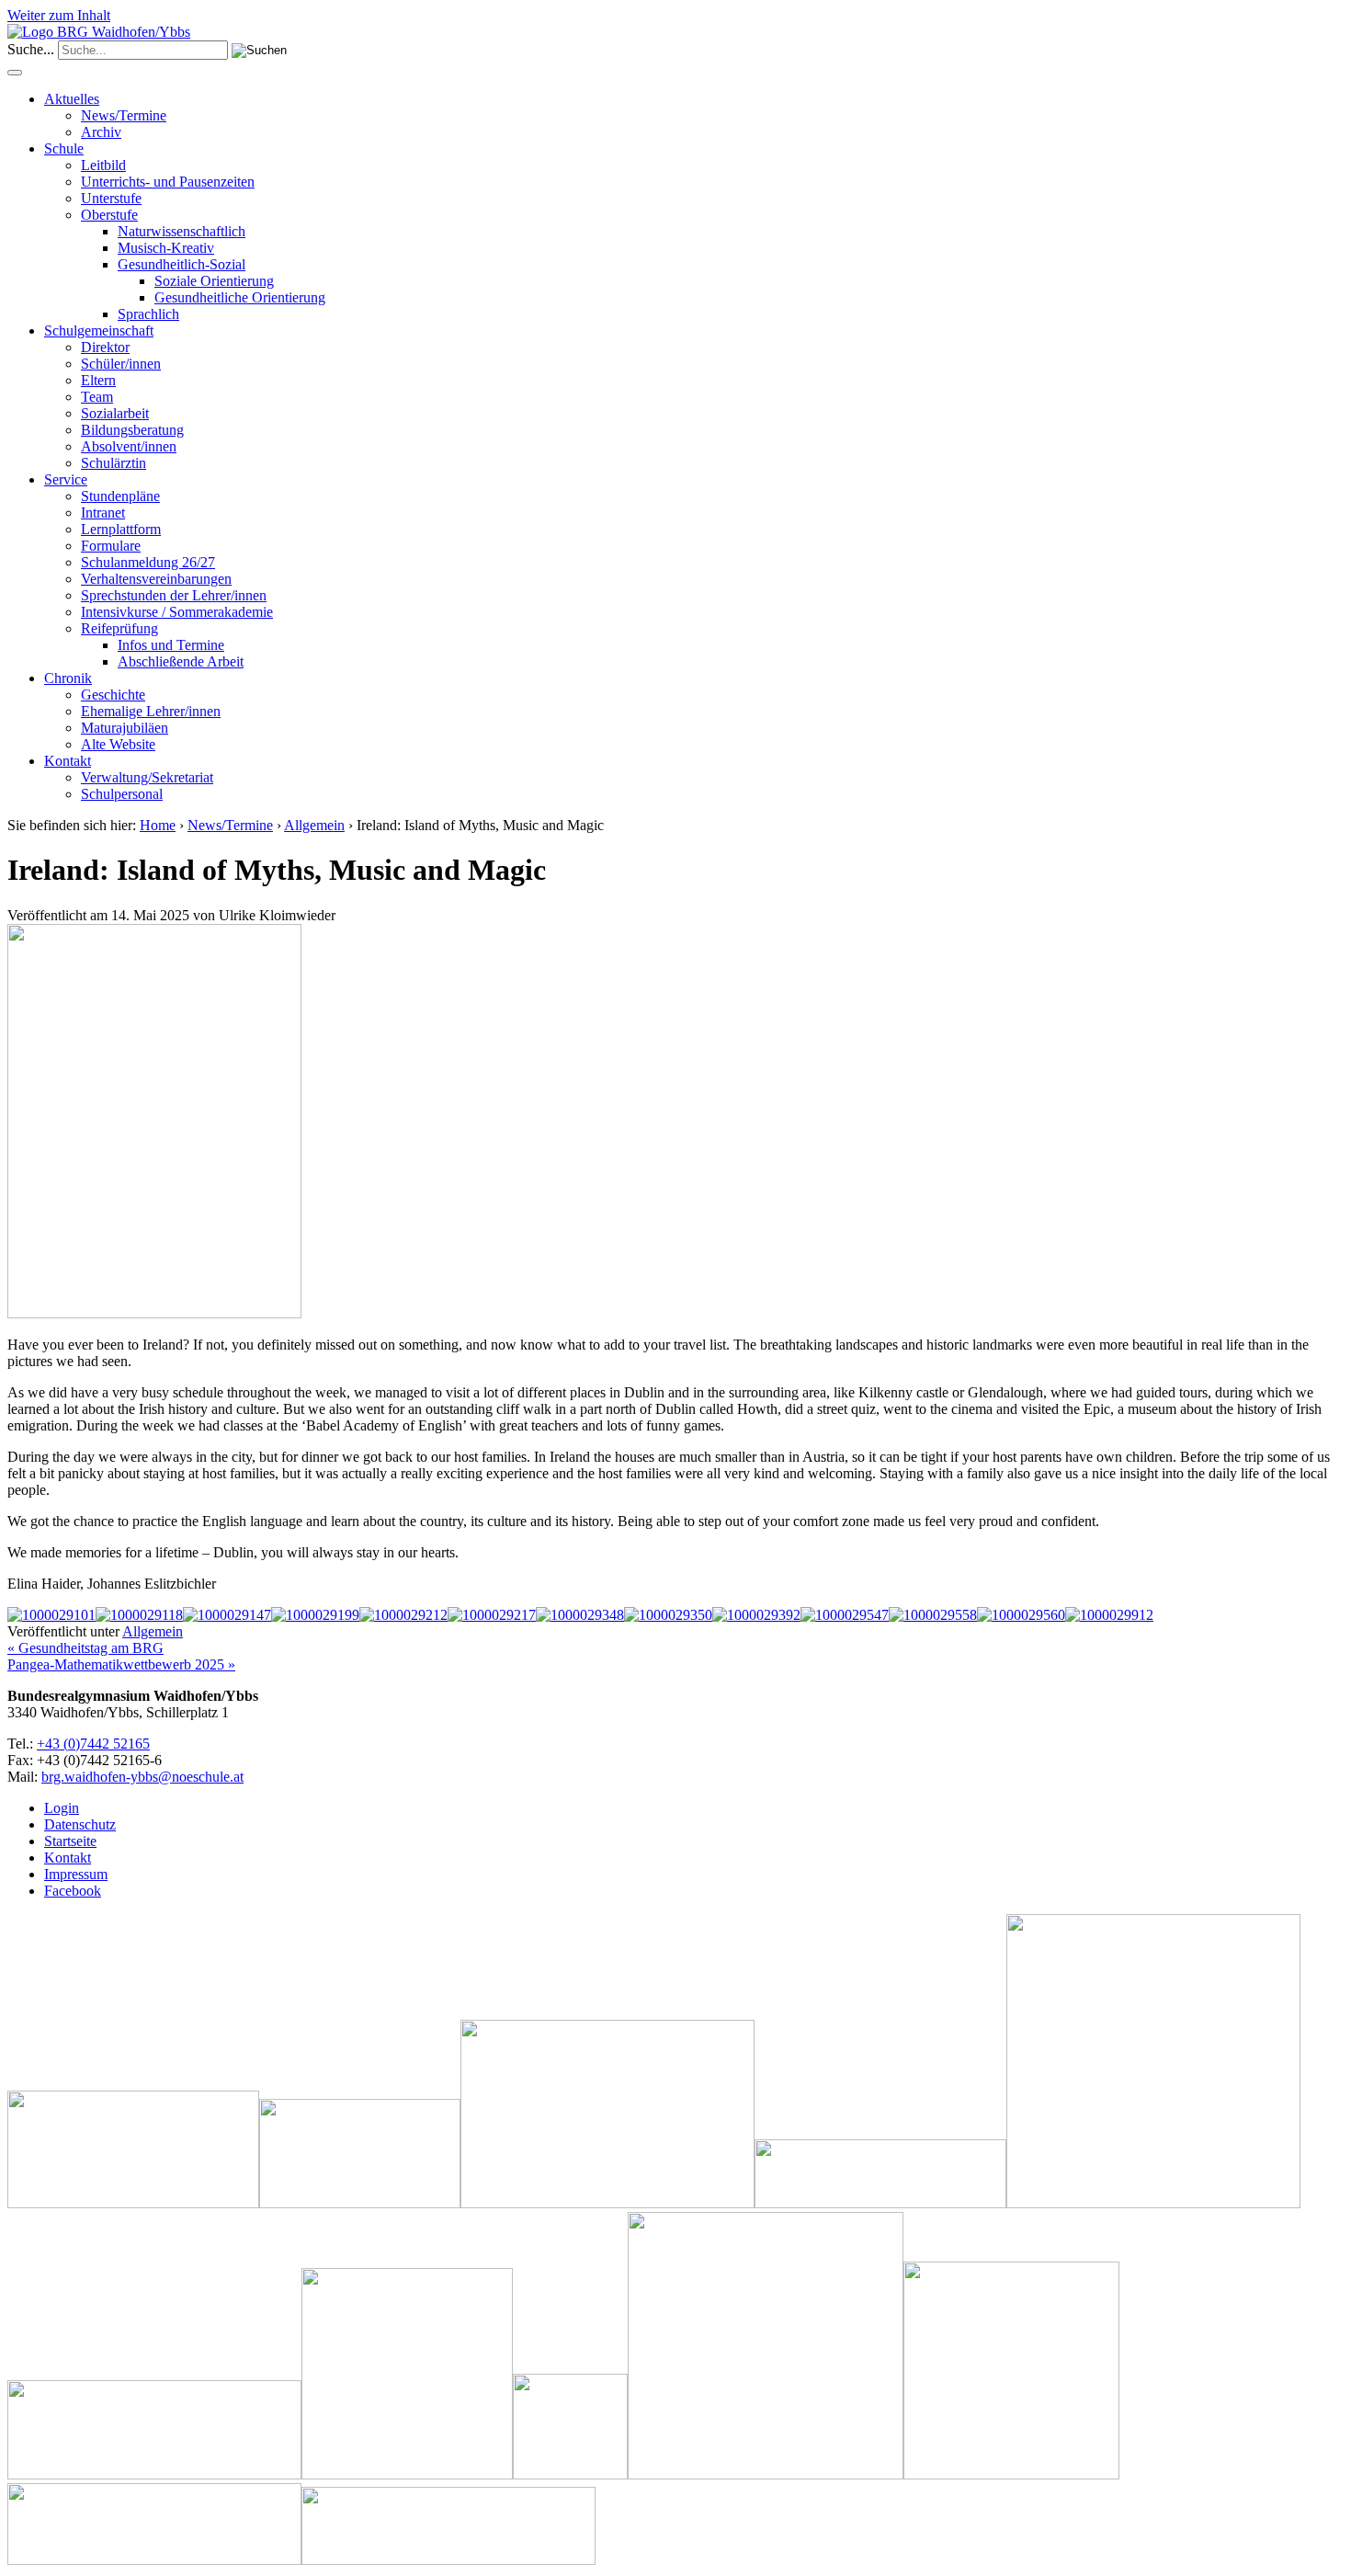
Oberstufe (109, 215)
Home (158, 825)
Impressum (76, 1874)
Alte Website (118, 744)
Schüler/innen (121, 364)
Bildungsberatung (132, 430)
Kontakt (68, 761)
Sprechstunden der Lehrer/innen (174, 595)
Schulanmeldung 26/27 (148, 562)
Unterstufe (111, 198)
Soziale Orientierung (214, 281)
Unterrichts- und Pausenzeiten (168, 182)
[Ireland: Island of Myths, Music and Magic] (154, 1313)
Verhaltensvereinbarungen (156, 579)
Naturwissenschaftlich (182, 231)
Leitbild (103, 165)
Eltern (98, 380)
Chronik (68, 678)
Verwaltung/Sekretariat (147, 777)
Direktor (105, 347)
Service (66, 479)
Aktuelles (72, 99)
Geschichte (113, 695)
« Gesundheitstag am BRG (85, 1648)
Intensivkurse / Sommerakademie (177, 612)
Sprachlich (148, 314)
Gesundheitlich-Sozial (182, 264)
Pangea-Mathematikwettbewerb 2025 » (121, 1664)
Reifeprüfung (119, 628)
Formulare (111, 546)
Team (97, 397)
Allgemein (314, 825)
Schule (64, 148)
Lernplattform (121, 529)
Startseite (70, 1841)
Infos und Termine (171, 645)
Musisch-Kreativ (166, 248)
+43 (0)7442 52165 (93, 1744)
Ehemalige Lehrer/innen (151, 711)
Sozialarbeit (115, 413)
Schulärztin (114, 463)
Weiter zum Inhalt (59, 15)
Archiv (101, 132)
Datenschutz (80, 1824)
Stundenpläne (120, 496)
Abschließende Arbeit (181, 661)
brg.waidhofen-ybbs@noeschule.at (142, 1777)
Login (62, 1808)
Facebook (73, 1891)
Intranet (103, 513)
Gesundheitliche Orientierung (240, 297)
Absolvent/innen (129, 446)
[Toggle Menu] (15, 73)
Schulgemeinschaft (99, 331)
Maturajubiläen (125, 728)
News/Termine (124, 115)
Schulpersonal (122, 794)
